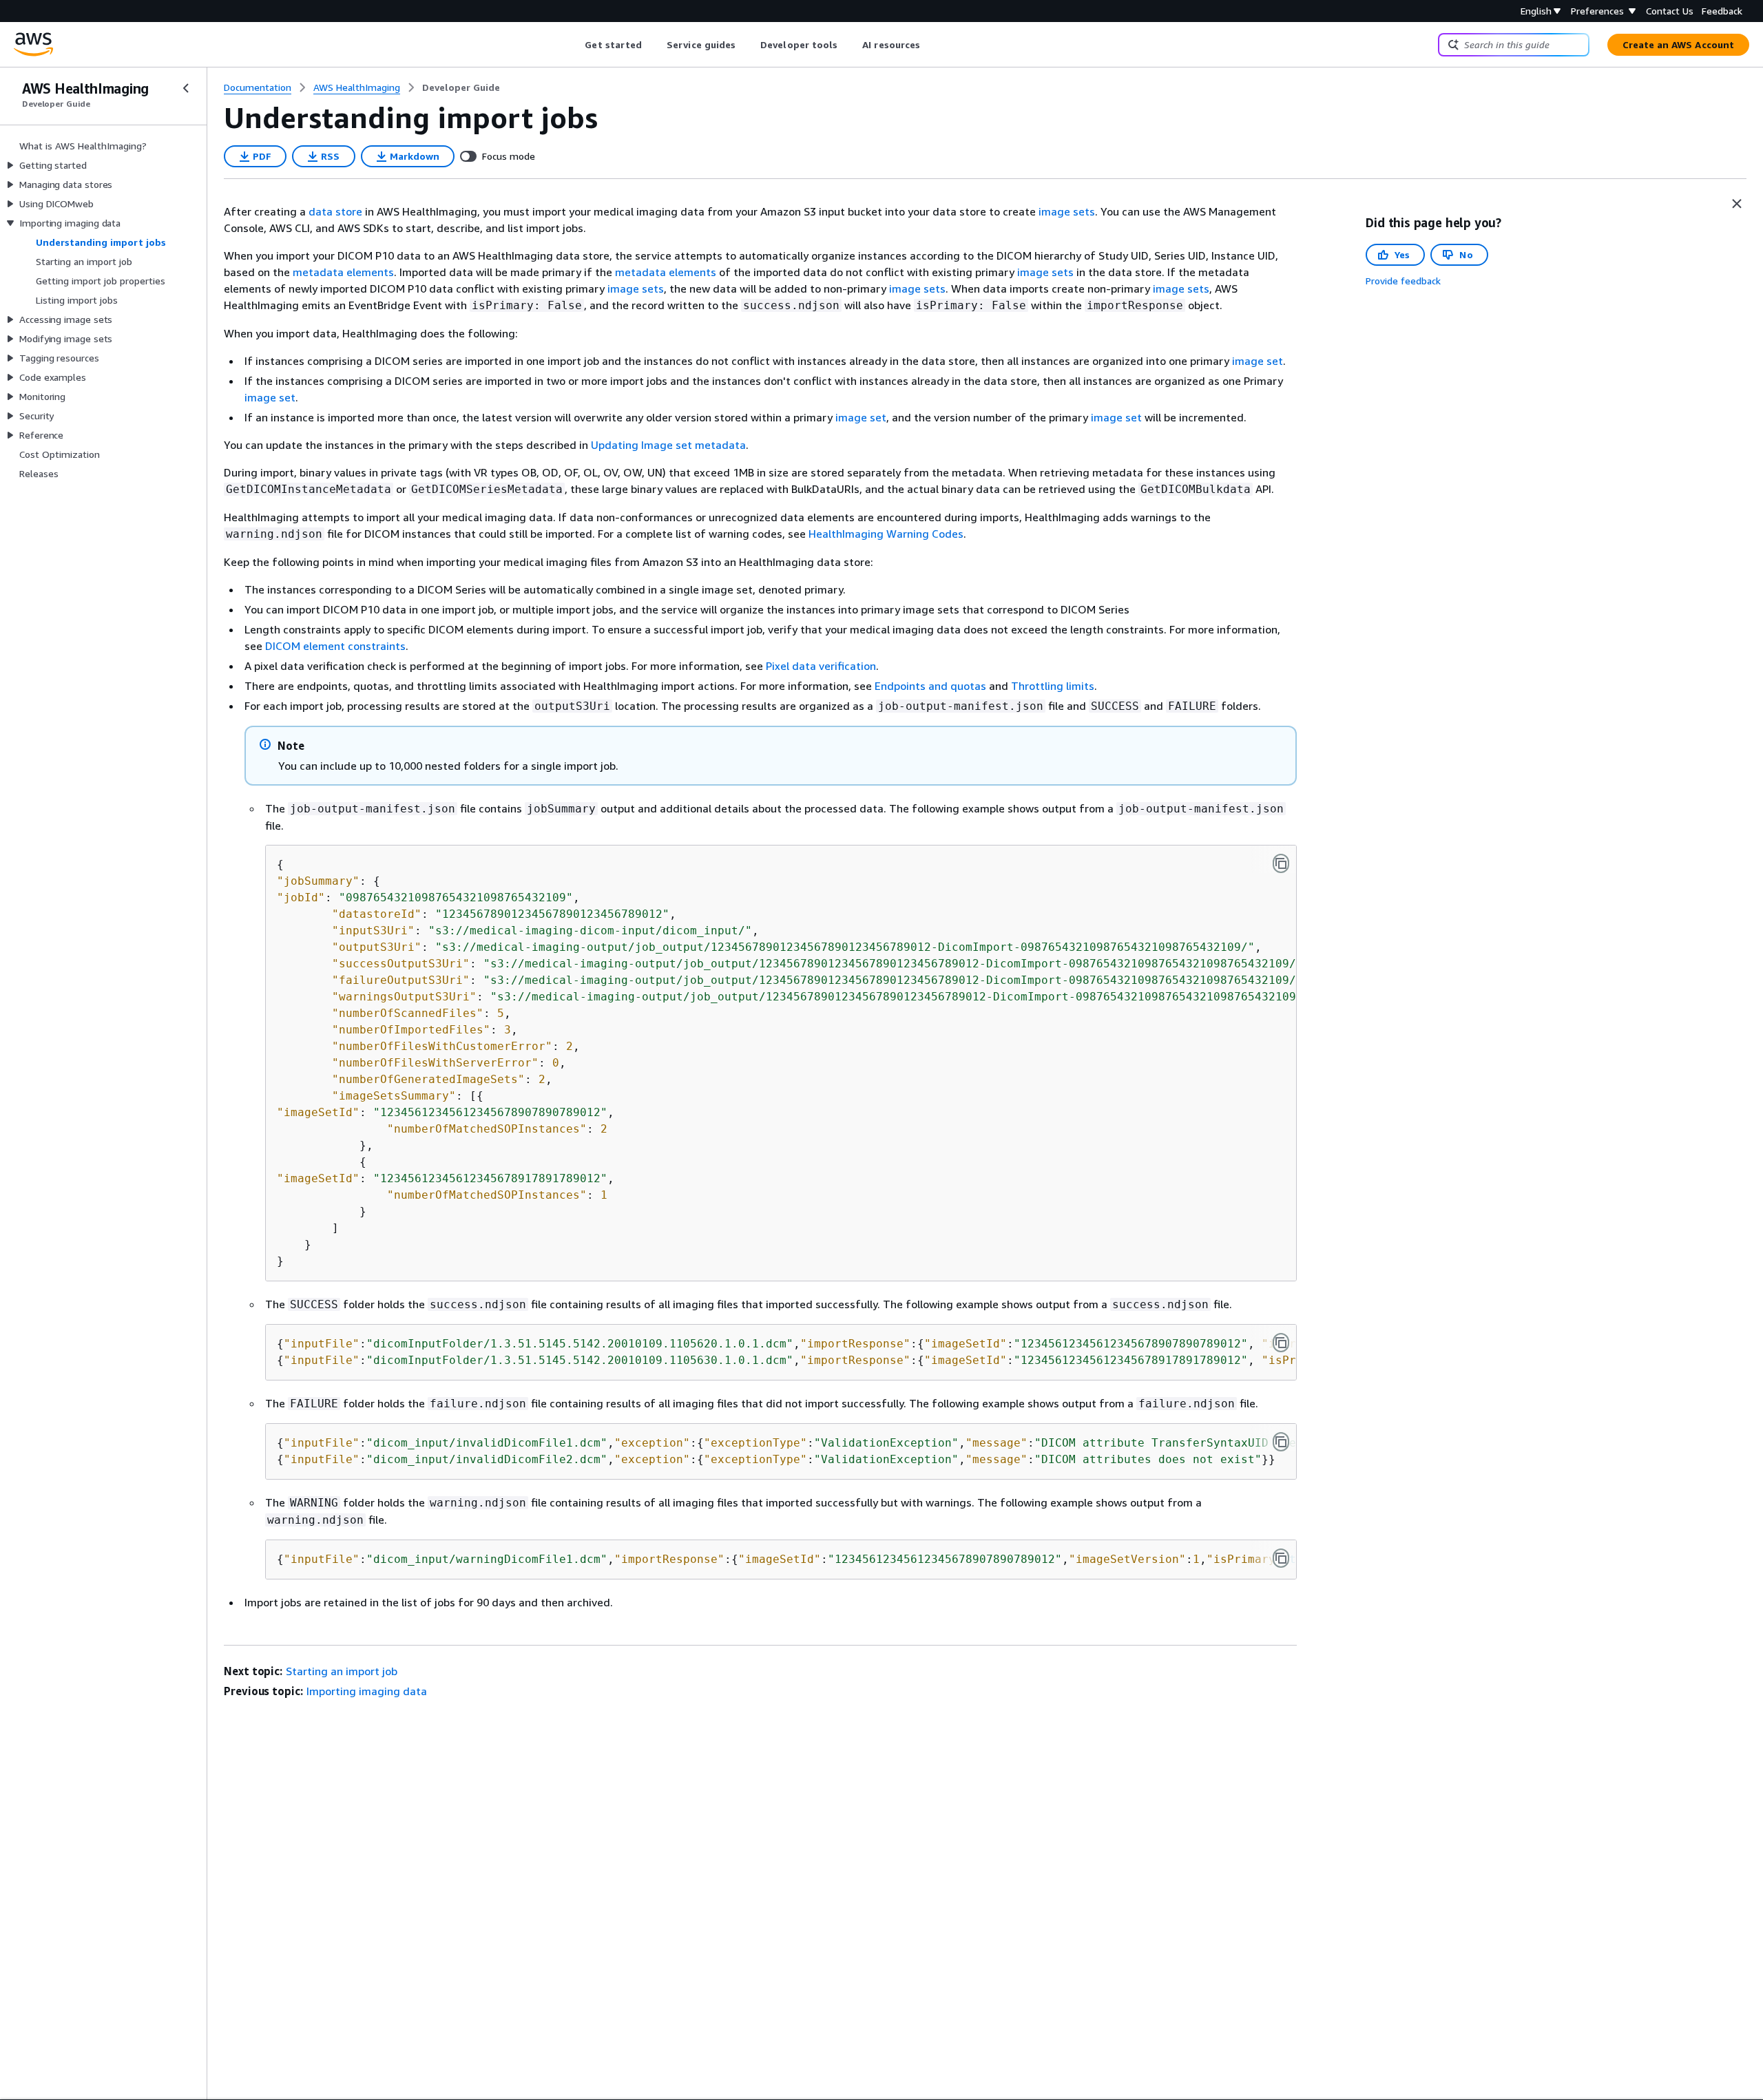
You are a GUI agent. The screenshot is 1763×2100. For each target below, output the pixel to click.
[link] (461, 87)
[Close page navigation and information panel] (1737, 204)
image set (1258, 361)
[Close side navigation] (186, 88)
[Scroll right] (931, 45)
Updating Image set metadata (668, 445)
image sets (1067, 211)
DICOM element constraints (335, 646)
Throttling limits (1053, 686)
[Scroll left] (575, 45)
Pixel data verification (821, 666)
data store (335, 211)
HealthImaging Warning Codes (886, 534)
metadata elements (343, 272)
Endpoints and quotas (930, 686)
